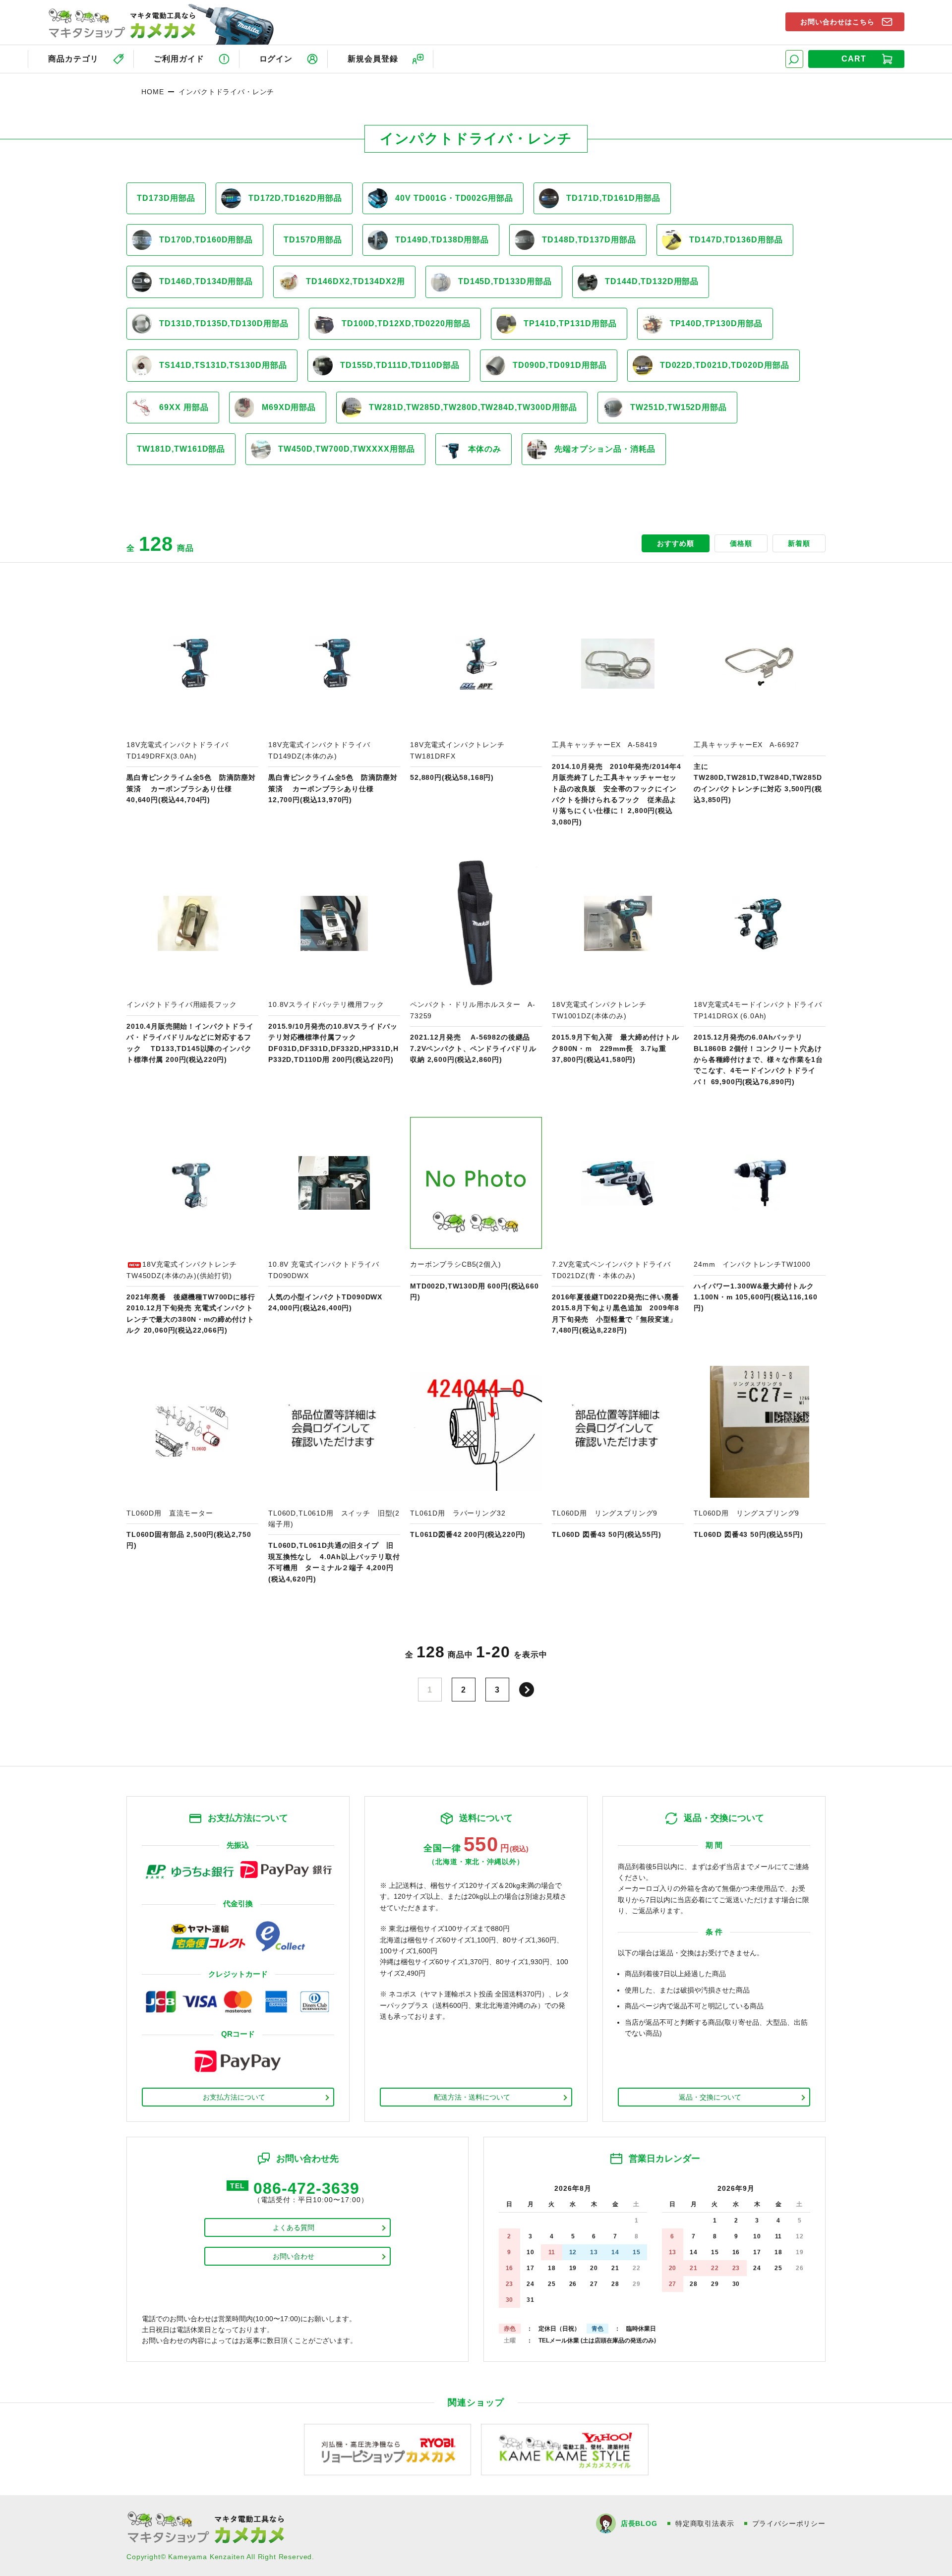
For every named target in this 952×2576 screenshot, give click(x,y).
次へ (527, 1690)
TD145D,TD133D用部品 (505, 281)
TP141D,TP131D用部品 (570, 323)
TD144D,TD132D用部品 (652, 281)
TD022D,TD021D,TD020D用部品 (725, 365)
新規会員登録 (373, 59)
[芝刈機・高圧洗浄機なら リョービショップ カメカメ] (388, 2449)
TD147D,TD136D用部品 (736, 240)
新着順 (799, 543)
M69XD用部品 (289, 407)
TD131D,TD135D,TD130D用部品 (224, 323)
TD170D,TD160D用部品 (206, 240)
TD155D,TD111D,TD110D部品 (400, 365)
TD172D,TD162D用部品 (295, 198)
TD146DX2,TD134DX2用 (355, 281)
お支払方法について (234, 2097)
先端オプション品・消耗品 (605, 449)
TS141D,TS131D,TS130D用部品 (223, 365)
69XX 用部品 (184, 407)
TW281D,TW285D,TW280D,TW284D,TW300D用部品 (473, 407)
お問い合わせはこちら (837, 22)
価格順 (741, 543)
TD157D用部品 (313, 240)
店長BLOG (639, 2523)
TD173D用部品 (166, 198)
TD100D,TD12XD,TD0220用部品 (406, 323)
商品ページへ (192, 712)
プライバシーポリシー (789, 2523)
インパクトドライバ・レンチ (226, 92)
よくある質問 (294, 2227)
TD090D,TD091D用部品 (560, 365)
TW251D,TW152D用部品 (679, 407)
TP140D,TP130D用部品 (716, 323)
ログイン (276, 59)
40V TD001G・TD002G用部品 (454, 198)
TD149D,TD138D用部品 (442, 240)
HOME (152, 92)
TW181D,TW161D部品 (181, 449)
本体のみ (485, 449)
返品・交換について (710, 2097)
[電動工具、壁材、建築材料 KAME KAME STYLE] (565, 2449)
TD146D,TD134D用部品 (206, 281)
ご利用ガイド (179, 59)
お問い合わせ (294, 2256)
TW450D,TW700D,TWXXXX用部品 (346, 449)
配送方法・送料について (472, 2097)
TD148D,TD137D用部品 (589, 240)
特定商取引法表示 (705, 2523)
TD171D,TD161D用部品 (613, 198)
